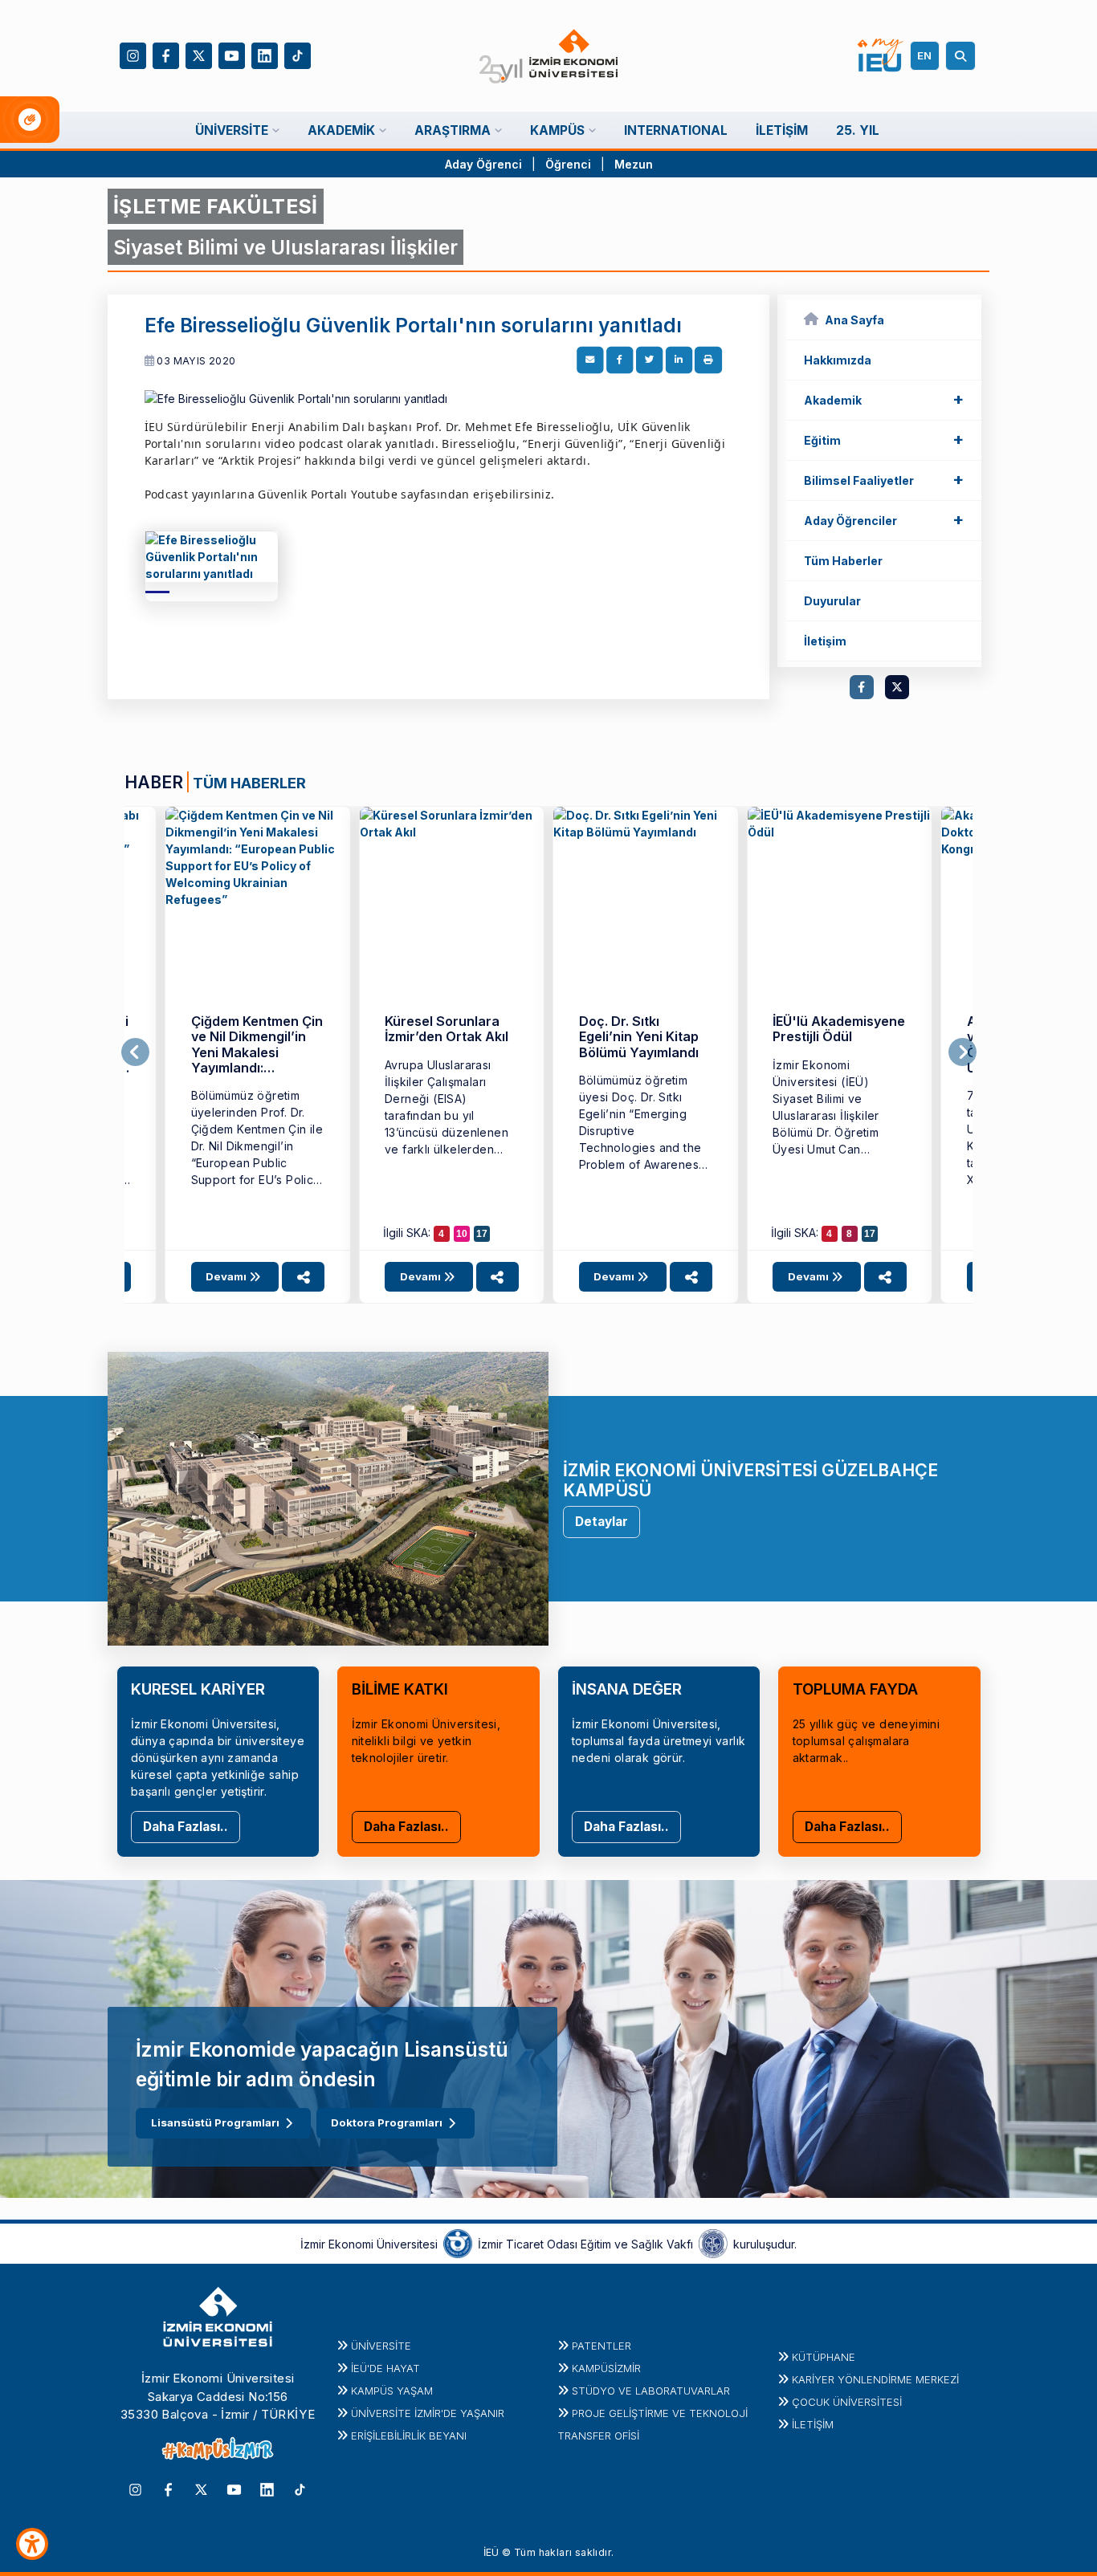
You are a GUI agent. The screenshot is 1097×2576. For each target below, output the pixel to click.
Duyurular (832, 601)
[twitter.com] (897, 687)
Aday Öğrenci (483, 164)
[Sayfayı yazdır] (708, 360)
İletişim (825, 641)
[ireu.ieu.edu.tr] (212, 562)
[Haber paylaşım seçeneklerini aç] (303, 1277)
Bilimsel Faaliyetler (884, 479)
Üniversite (381, 2346)
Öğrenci (570, 164)
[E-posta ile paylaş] (590, 360)
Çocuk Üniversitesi (847, 2402)
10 (462, 1234)
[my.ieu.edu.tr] (881, 55)
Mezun (634, 164)
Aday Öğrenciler (884, 519)
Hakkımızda (838, 360)
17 (482, 1234)
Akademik (884, 399)
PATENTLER (602, 2346)
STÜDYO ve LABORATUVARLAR (651, 2391)
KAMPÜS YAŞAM (392, 2391)
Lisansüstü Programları (215, 2122)
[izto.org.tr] (458, 2243)
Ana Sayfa (854, 320)
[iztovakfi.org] (713, 2243)
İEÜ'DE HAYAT (385, 2368)
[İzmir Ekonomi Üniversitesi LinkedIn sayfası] (265, 54)
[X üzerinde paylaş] (650, 360)
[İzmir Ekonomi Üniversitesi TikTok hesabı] (298, 54)
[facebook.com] (862, 687)
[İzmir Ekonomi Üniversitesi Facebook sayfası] (166, 54)
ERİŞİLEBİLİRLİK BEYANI (409, 2436)
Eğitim (884, 439)
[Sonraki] (962, 1052)
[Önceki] (135, 1052)
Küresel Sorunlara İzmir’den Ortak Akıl (447, 1029)
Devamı (227, 1276)
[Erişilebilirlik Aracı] (32, 2544)
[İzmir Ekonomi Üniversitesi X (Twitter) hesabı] (199, 54)
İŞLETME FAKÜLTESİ (216, 206)
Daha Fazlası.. (186, 1827)
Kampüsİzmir (606, 2368)
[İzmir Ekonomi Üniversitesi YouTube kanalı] (232, 54)
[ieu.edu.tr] (549, 56)
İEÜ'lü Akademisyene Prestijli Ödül (839, 1029)
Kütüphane (824, 2357)
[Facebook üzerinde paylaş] (620, 360)
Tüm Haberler (843, 561)
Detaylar (602, 1522)
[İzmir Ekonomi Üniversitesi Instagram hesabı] (133, 54)
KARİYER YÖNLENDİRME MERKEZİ (875, 2379)
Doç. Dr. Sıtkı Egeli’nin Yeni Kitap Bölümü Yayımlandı (639, 1037)
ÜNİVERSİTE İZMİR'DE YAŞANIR (428, 2413)
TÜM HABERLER (249, 783)
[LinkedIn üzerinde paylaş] (679, 360)
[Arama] (963, 56)
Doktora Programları (387, 2122)
